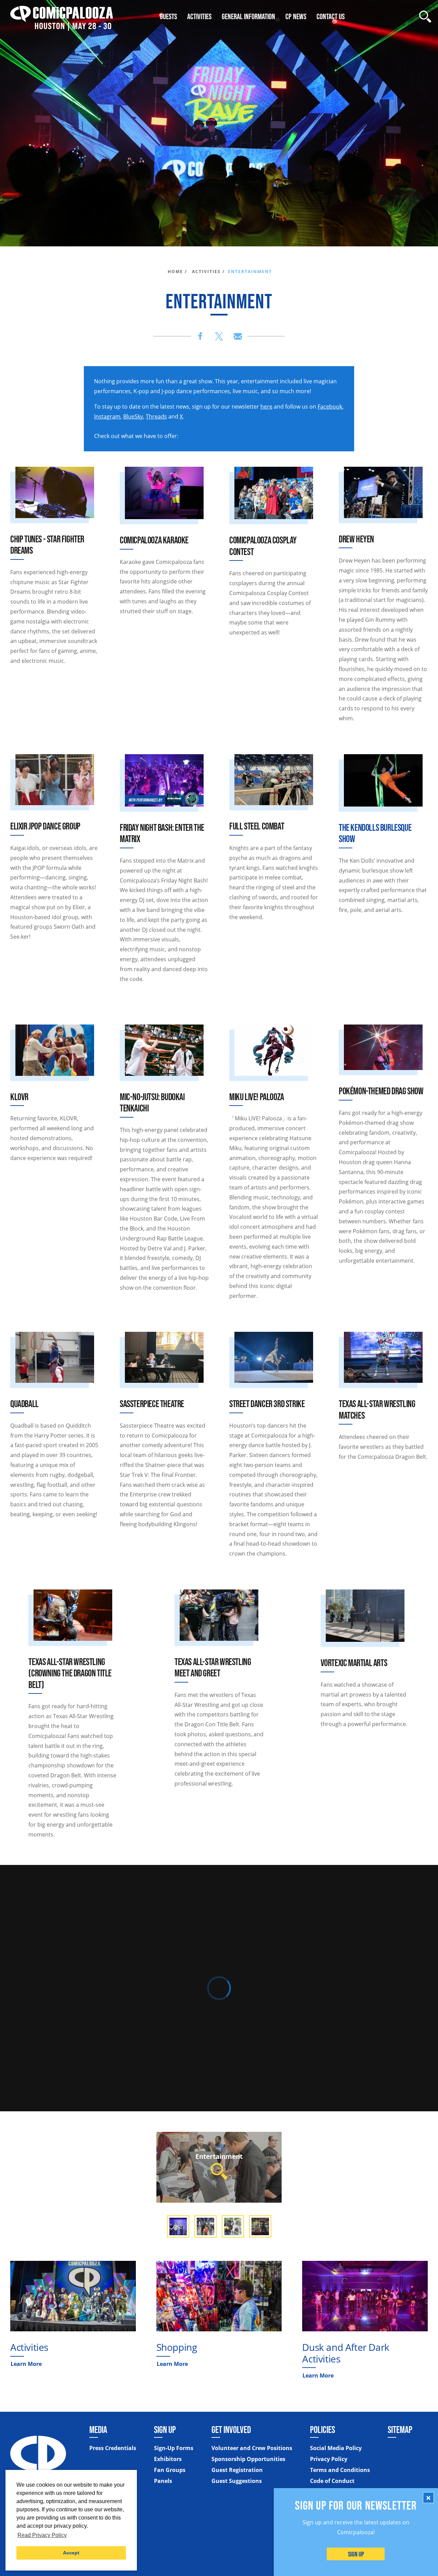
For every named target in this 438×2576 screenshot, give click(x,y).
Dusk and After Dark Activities (346, 2353)
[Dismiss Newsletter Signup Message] (428, 2498)
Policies (323, 2430)
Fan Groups (170, 2470)
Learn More (26, 2364)
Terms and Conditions (340, 2470)
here (266, 407)
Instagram (107, 416)
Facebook (330, 407)
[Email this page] (238, 336)
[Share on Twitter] (219, 336)
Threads (156, 416)
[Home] (62, 17)
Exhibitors (168, 2459)
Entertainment (219, 2156)
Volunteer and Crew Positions (252, 2448)
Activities (29, 2347)
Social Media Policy (336, 2448)
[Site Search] (425, 17)
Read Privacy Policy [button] (42, 2535)
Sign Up (356, 2554)
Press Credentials (113, 2448)
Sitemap (400, 2430)
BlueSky (133, 416)
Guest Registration (237, 2470)
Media (98, 2430)
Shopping (177, 2347)
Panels (163, 2481)
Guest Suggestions (237, 2481)
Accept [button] (71, 2553)
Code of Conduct (332, 2481)
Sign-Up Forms (174, 2448)
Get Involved (231, 2430)
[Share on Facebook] (200, 336)
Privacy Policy (329, 2459)
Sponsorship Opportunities (248, 2459)
